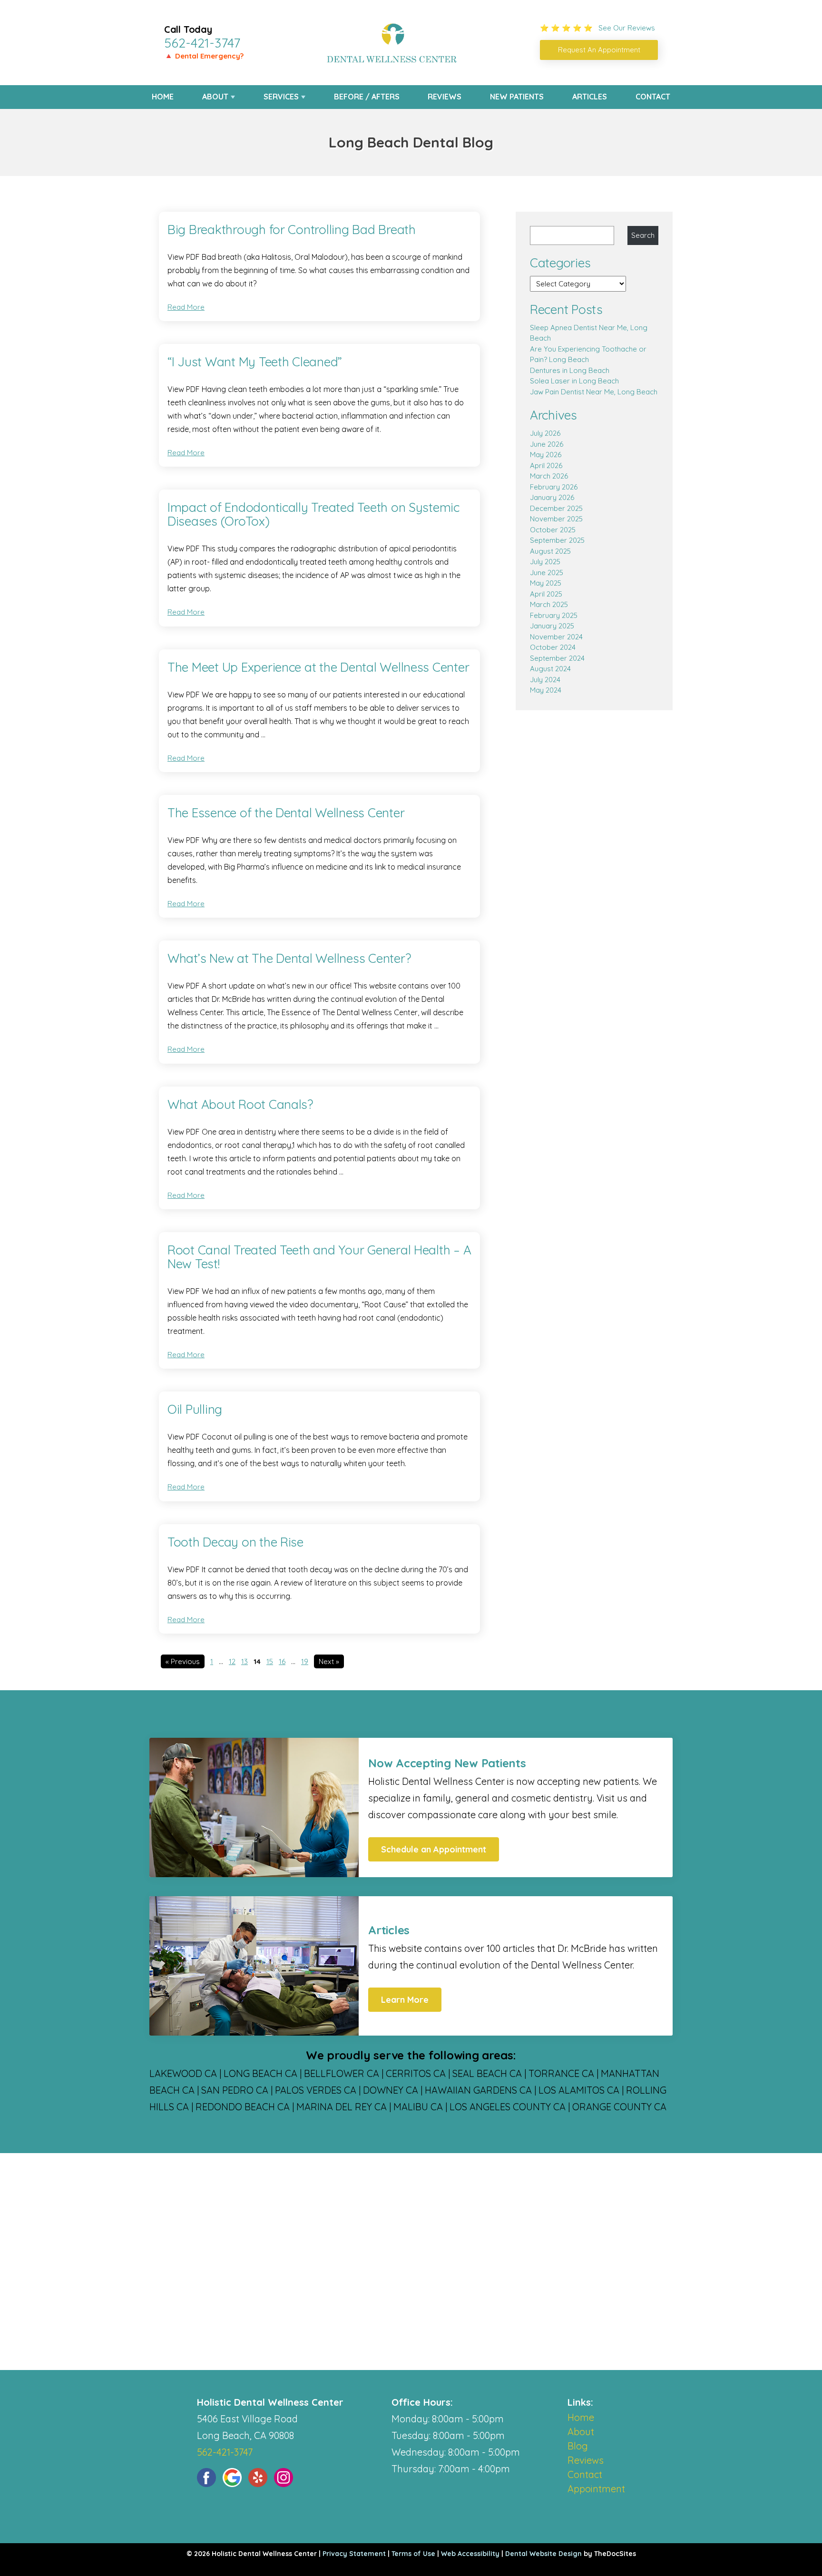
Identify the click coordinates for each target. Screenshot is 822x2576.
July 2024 (545, 680)
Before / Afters (367, 97)
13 (245, 1661)
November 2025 (556, 519)
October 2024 (553, 647)
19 (305, 1661)
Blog (578, 2446)
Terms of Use (413, 2554)
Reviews (445, 97)
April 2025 (546, 594)
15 (270, 1661)
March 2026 (549, 476)
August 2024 (550, 669)
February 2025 (554, 615)
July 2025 (545, 562)
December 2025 (556, 508)
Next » (329, 1661)
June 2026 (547, 444)
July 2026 (545, 433)
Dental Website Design (543, 2554)
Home (163, 97)
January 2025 (552, 626)
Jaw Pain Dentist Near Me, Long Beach (594, 392)
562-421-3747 (202, 43)
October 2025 (553, 530)
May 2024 (546, 690)
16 (282, 1661)
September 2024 (557, 658)
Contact (653, 97)
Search (643, 235)
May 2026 (546, 455)
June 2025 (547, 573)
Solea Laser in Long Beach (574, 381)
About (215, 97)
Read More (186, 307)
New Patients (517, 97)
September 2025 (557, 540)
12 (232, 1661)
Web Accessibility (470, 2554)
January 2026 (552, 497)
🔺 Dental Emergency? (204, 56)
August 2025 (550, 551)
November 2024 (556, 637)
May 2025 (546, 583)
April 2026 (546, 465)
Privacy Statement (354, 2554)
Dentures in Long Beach (570, 370)
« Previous (183, 1661)
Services (281, 97)
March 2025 (549, 604)
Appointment (596, 2489)
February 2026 (554, 487)
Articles (590, 97)
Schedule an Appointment (434, 1849)
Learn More (405, 2000)
